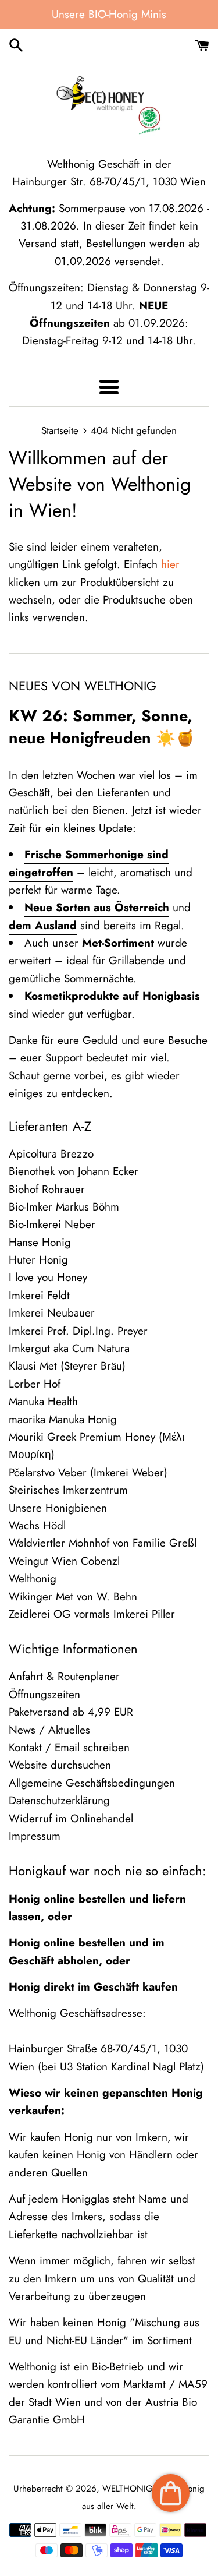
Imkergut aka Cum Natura (69, 1348)
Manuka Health (43, 1401)
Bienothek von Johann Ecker (74, 1171)
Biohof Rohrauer (47, 1189)
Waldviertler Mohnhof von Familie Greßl (103, 1543)
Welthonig (33, 1578)
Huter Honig (38, 1260)
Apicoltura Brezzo (51, 1154)
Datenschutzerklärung (59, 1800)
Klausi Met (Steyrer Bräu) (67, 1366)
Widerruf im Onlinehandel (71, 1818)
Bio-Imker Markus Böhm (64, 1207)
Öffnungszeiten (44, 1694)
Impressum (35, 1836)
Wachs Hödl (37, 1525)
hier (170, 564)
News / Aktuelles (49, 1730)
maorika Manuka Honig (63, 1419)
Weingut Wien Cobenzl (64, 1561)
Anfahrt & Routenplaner (64, 1676)
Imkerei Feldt (39, 1295)
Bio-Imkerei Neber (52, 1224)
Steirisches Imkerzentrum (68, 1490)
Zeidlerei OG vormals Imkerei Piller (92, 1614)
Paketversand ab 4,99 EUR (71, 1712)
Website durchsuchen (60, 1765)
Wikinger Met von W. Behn (73, 1596)
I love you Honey (48, 1277)
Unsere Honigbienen (58, 1508)
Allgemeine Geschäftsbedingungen (92, 1783)
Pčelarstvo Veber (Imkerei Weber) (88, 1472)
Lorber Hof (35, 1384)
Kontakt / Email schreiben (69, 1747)
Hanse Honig (40, 1242)
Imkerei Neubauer (52, 1313)
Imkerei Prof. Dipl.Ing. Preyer (78, 1331)
